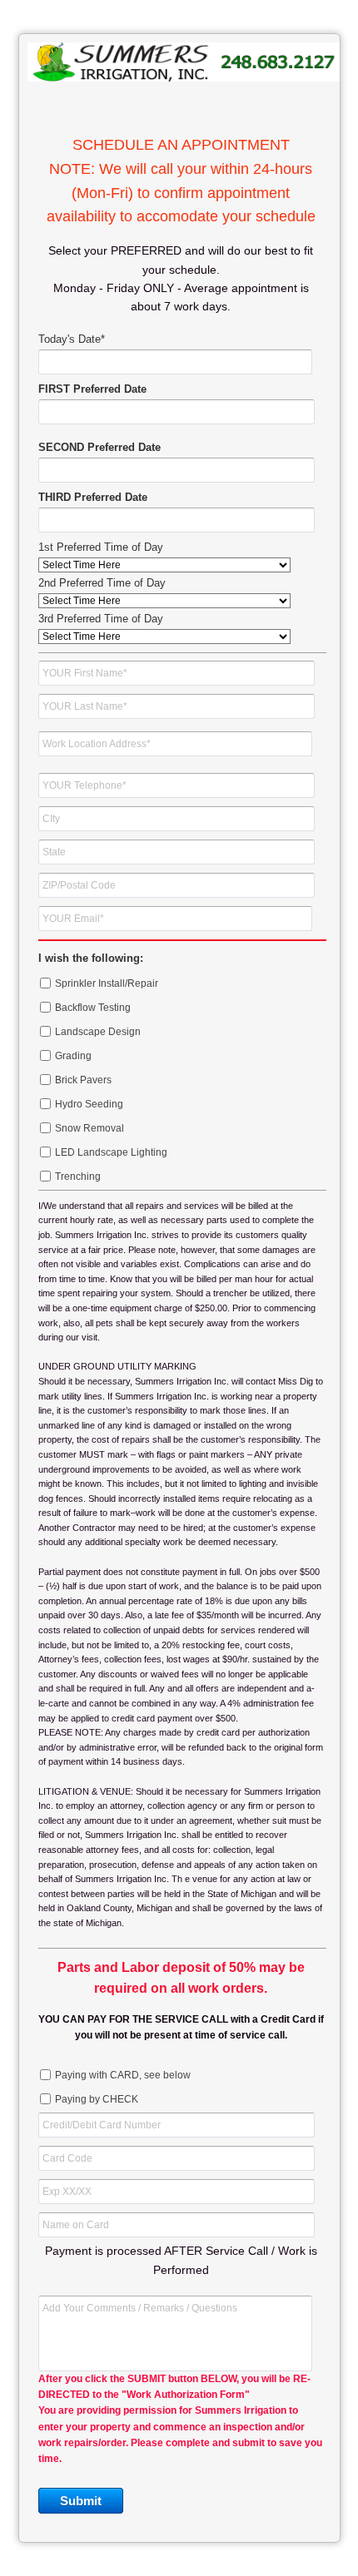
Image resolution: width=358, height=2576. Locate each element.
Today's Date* (72, 339)
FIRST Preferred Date (92, 389)
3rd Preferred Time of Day (101, 619)
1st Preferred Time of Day (101, 547)
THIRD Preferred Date (93, 497)
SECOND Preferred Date (99, 447)
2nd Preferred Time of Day (102, 583)
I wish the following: (91, 958)
